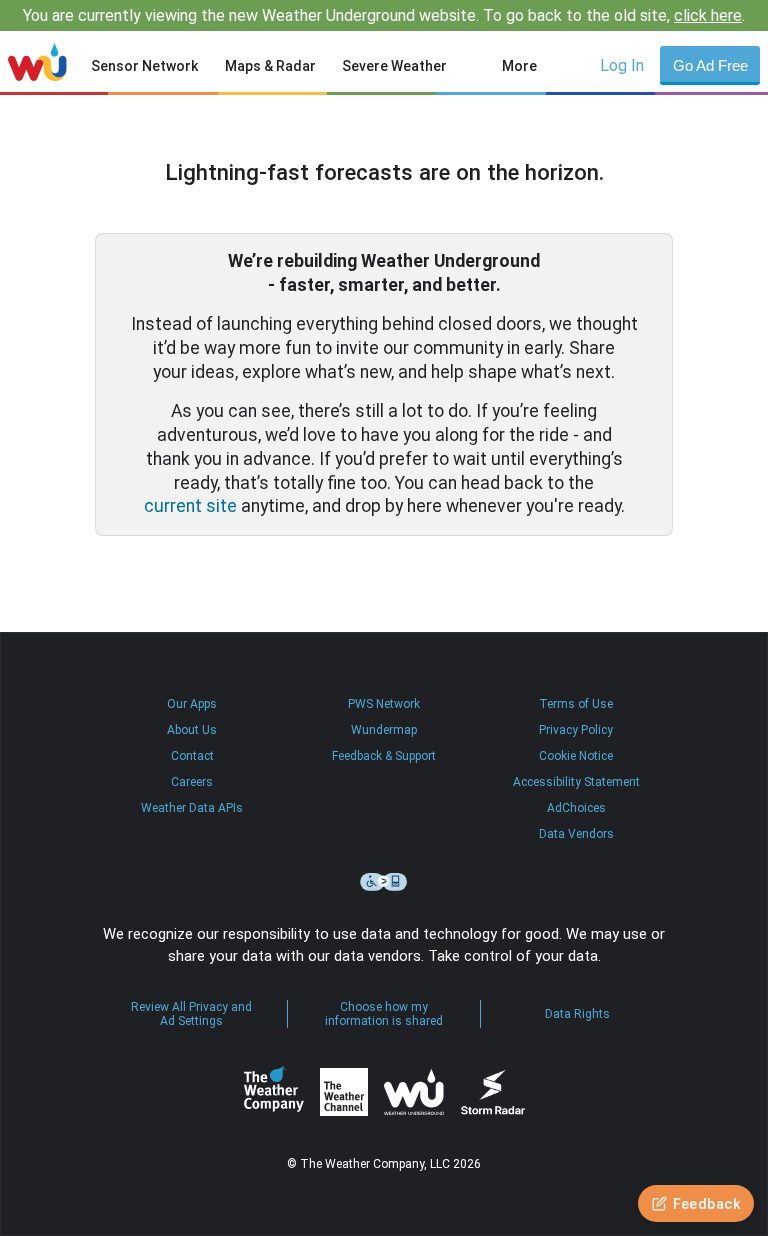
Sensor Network (144, 66)
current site (190, 506)
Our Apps (192, 704)
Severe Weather (394, 66)
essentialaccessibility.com (384, 882)
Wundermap (384, 730)
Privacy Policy (576, 730)
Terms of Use (576, 704)
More (519, 66)
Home (37, 62)
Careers (192, 782)
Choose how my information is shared (384, 1014)
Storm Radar (492, 1092)
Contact (192, 756)
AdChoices (576, 808)
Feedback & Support (384, 756)
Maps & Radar (270, 66)
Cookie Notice (576, 756)
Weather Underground (414, 1092)
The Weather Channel (344, 1092)
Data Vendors (576, 834)
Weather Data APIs (192, 808)
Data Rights (577, 1014)
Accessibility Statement (576, 782)
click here (708, 15)
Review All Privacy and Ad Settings (191, 1014)
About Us (192, 730)
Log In (622, 65)
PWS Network (384, 704)
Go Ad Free (710, 65)
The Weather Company (274, 1092)
